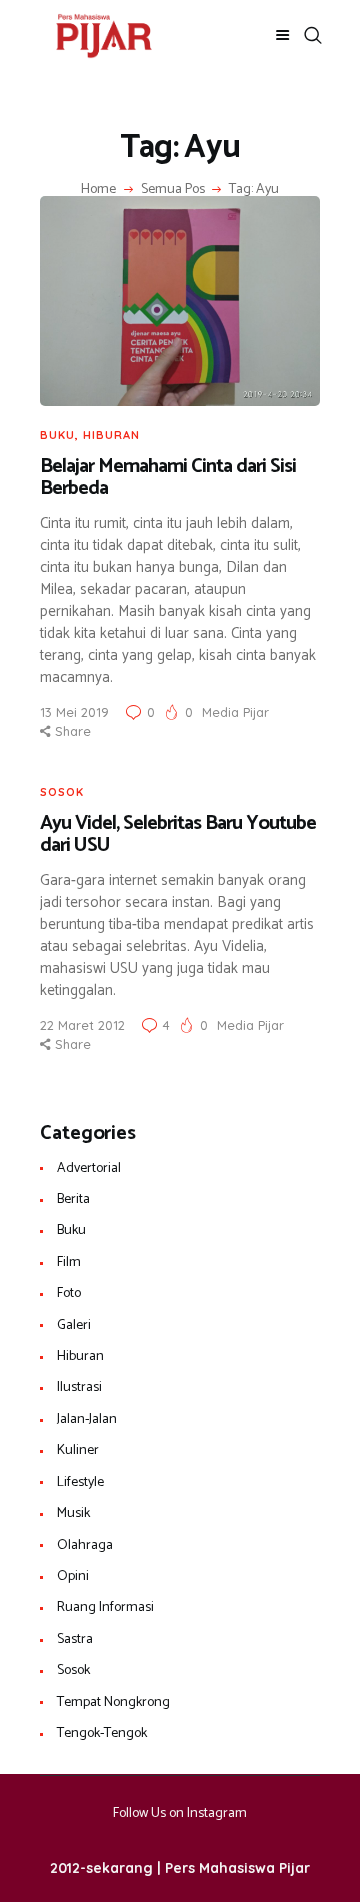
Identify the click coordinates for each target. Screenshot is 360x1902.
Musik (73, 1513)
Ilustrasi (79, 1387)
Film (69, 1262)
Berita (73, 1199)
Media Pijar (235, 712)
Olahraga (85, 1545)
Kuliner (78, 1450)
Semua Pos (173, 189)
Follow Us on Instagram (180, 1813)
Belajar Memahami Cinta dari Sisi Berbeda (168, 478)
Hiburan (111, 435)
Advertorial (89, 1168)
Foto (69, 1293)
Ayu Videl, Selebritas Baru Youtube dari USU (178, 835)
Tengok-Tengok (102, 1733)
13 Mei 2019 (74, 712)
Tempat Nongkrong (113, 1702)
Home (98, 190)
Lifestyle (80, 1482)
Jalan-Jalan (87, 1419)
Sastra (75, 1639)
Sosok (62, 792)
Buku (57, 435)
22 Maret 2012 (82, 1025)
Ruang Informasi (105, 1607)
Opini (73, 1576)
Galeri (74, 1325)
